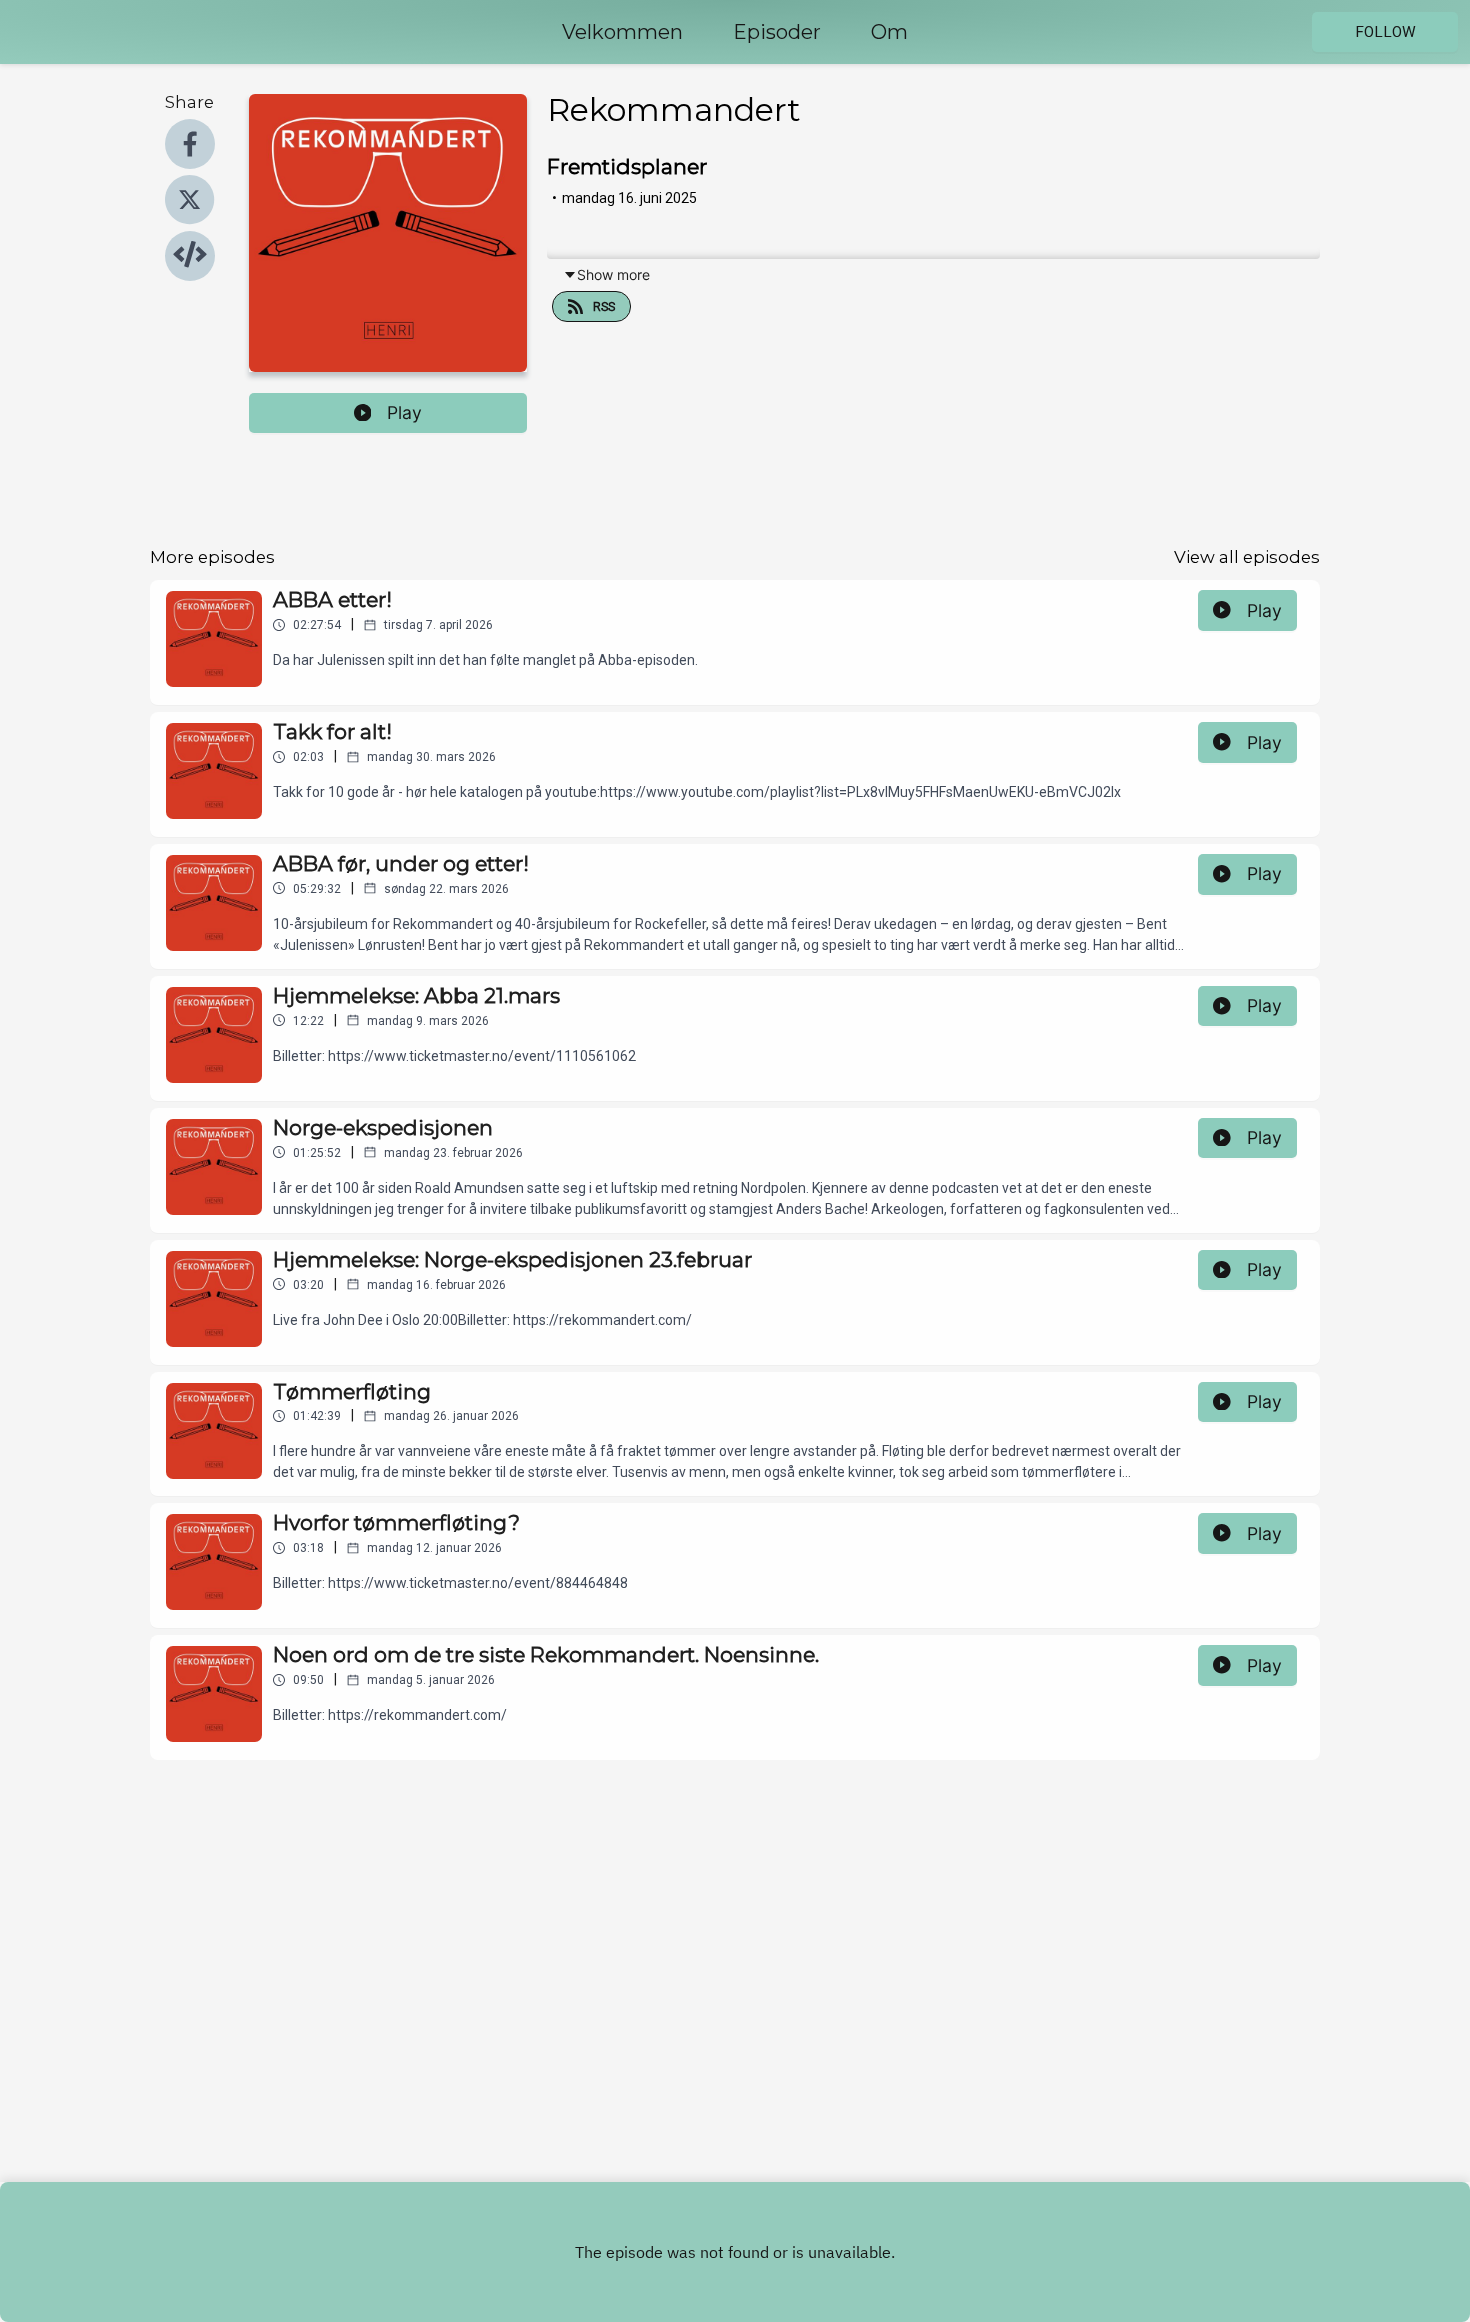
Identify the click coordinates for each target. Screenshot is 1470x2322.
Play (404, 412)
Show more (613, 274)
